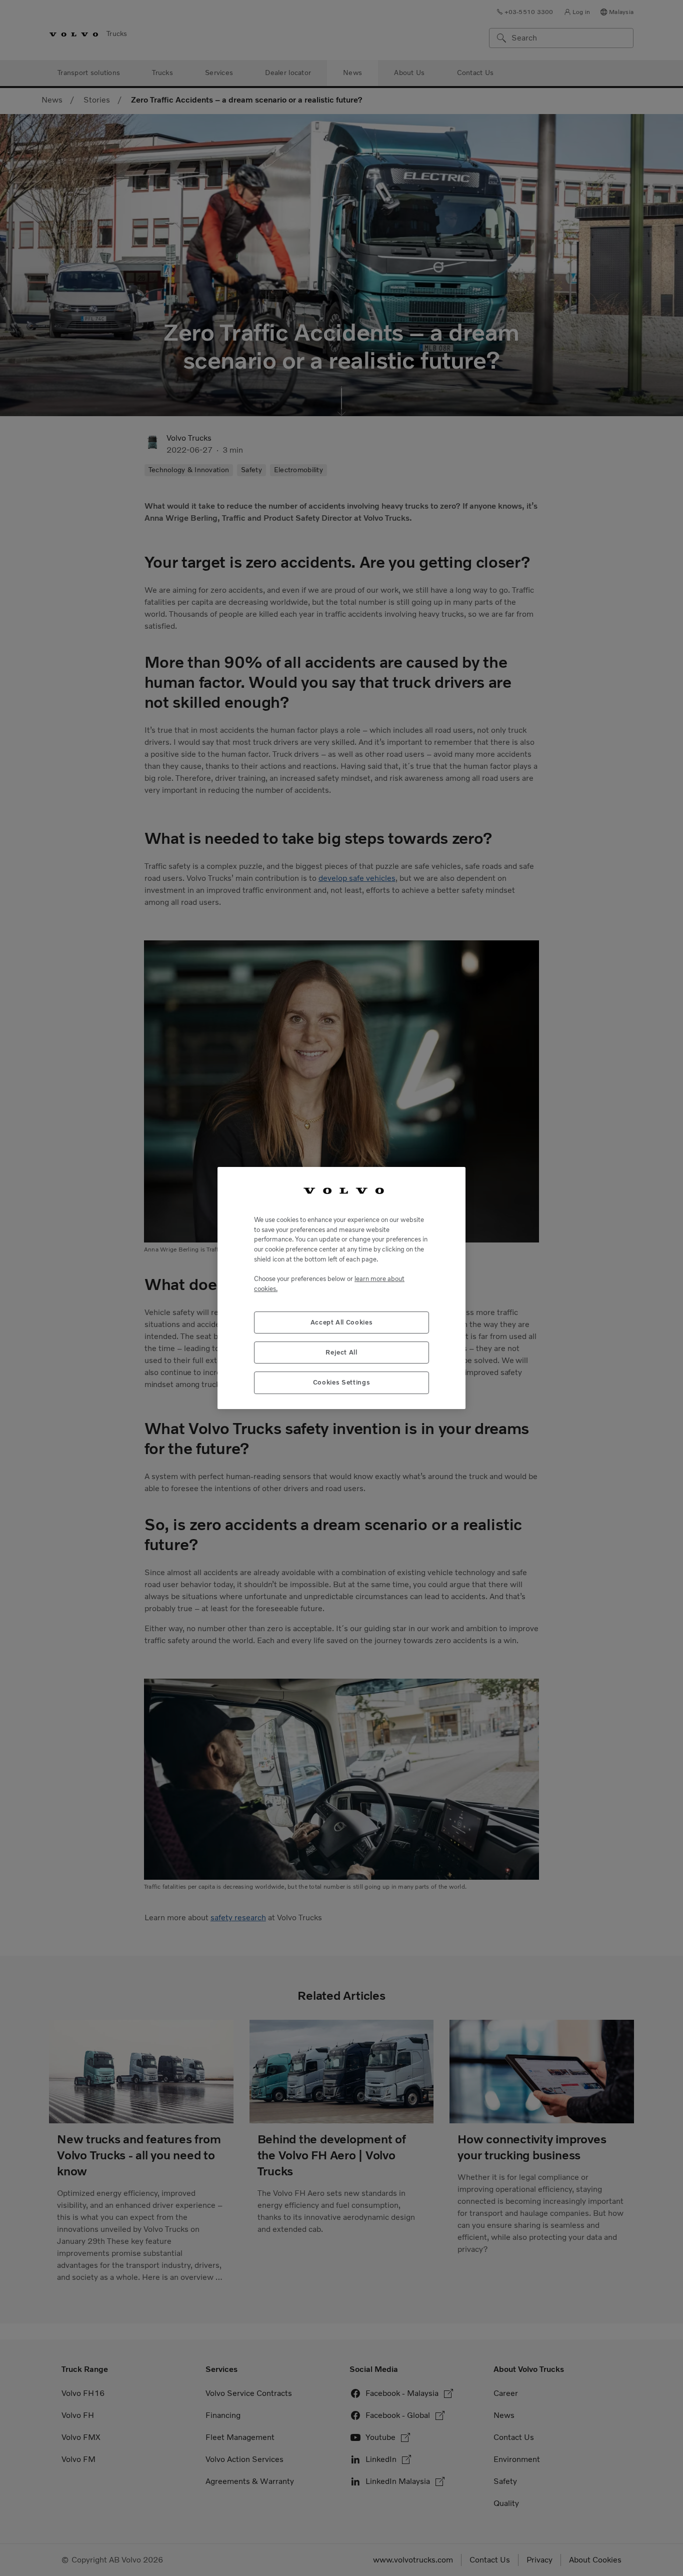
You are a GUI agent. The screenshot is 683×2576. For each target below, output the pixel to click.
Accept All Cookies (342, 1322)
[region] (341, 1288)
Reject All (341, 1352)
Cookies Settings (342, 1382)
